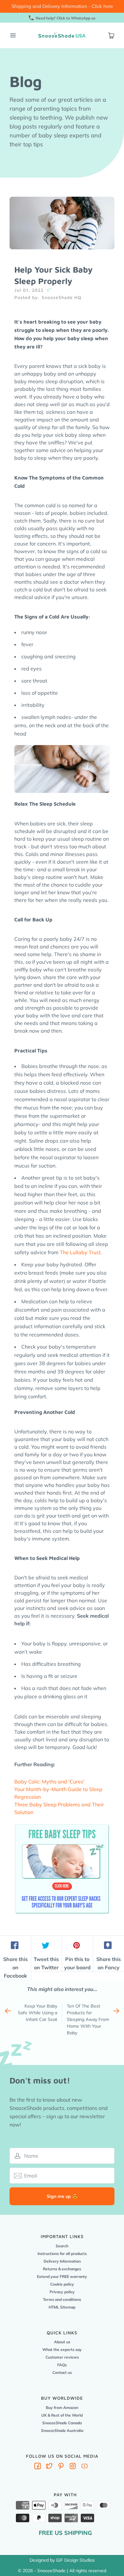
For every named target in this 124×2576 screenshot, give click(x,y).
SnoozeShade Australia (62, 2430)
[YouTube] (85, 2467)
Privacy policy (62, 2292)
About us (62, 2342)
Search (62, 2246)
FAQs (62, 2365)
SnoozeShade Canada (62, 2423)
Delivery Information (62, 2261)
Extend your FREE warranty (62, 2276)
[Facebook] (38, 2467)
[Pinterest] (61, 2467)
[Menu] (13, 35)
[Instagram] (73, 2467)
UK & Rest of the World (62, 2415)
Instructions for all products (62, 2254)
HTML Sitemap (62, 2307)
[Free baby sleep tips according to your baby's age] (62, 1825)
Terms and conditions (62, 2299)
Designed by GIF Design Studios (62, 2560)
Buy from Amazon (62, 2408)
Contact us (62, 2372)
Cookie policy (62, 2284)
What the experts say (62, 2349)
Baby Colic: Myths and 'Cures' (49, 1782)
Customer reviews (62, 2357)
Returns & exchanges (62, 2269)
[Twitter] (49, 2467)
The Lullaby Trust (80, 1252)
